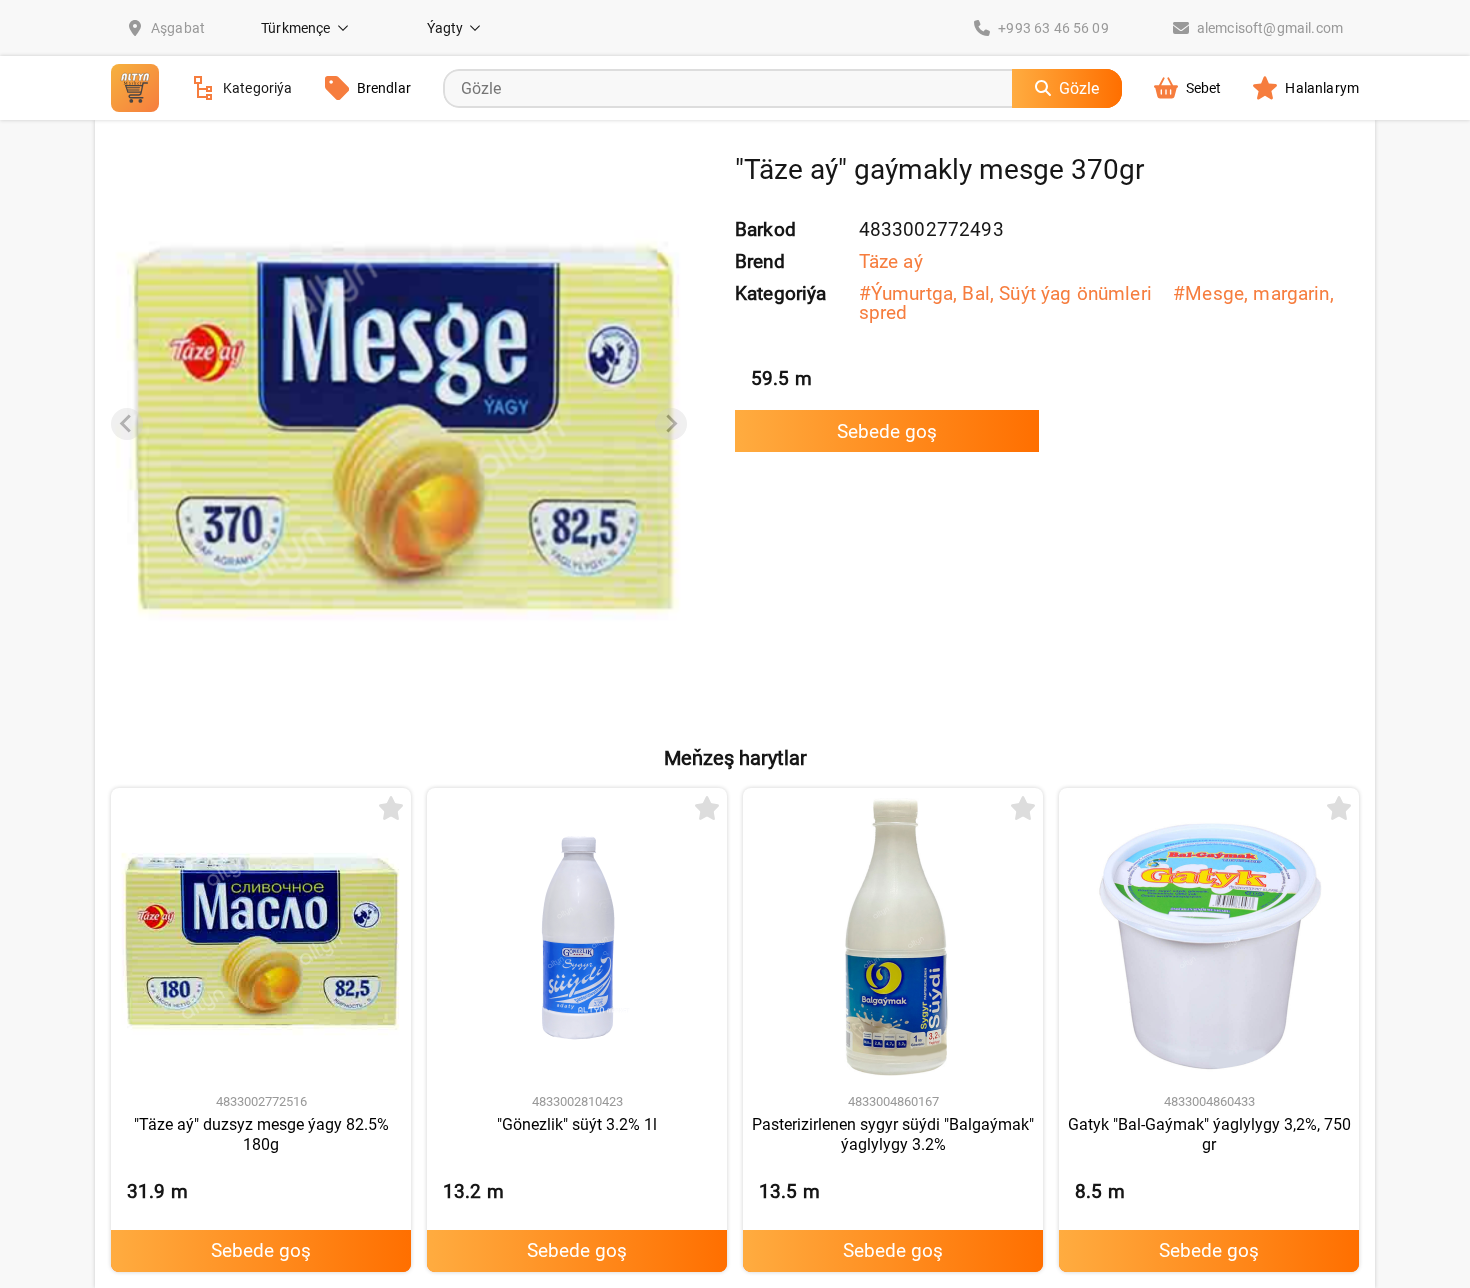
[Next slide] (671, 424)
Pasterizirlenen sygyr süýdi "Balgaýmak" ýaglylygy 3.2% (893, 1134)
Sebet (1204, 88)
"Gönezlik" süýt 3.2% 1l (577, 1124)
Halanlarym (1322, 88)
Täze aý (891, 261)
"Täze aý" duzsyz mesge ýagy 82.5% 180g (261, 1134)
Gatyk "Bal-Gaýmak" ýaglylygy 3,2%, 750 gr (1209, 1134)
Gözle (1079, 88)
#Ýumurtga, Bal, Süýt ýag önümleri (1005, 293)
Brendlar (384, 88)
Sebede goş (887, 431)
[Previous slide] (127, 424)
